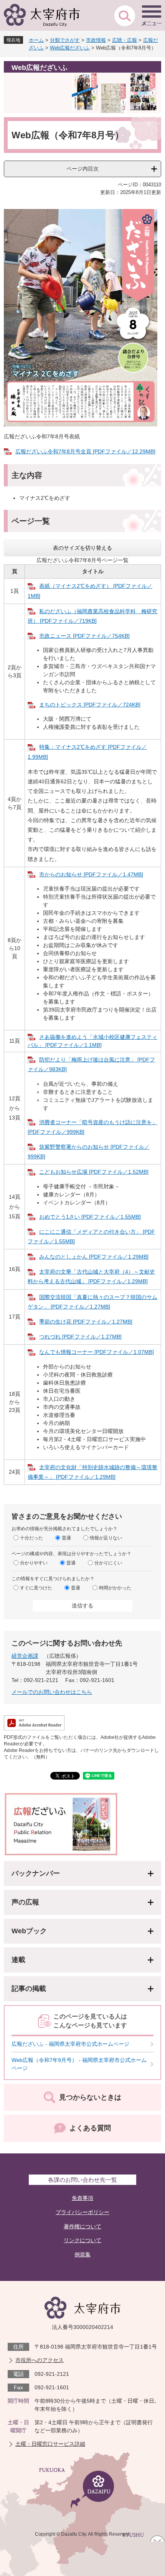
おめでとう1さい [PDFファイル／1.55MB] (90, 1217)
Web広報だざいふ (70, 48)
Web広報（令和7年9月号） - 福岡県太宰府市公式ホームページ (79, 2064)
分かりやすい (34, 1563)
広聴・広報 (125, 40)
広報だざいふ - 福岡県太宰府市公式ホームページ (70, 2044)
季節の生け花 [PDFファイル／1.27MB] (86, 1322)
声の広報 (25, 1902)
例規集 (82, 2254)
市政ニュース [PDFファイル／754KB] (84, 636)
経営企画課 (25, 1656)
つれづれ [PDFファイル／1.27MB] (80, 1337)
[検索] (125, 15)
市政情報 (96, 40)
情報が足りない (106, 1538)
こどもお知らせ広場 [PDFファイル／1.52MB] (94, 1172)
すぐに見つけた (36, 1588)
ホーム (36, 40)
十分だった (31, 1538)
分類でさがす (65, 40)
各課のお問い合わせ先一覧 (82, 2180)
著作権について (82, 2226)
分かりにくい (108, 1563)
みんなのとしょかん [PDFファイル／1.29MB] (94, 1257)
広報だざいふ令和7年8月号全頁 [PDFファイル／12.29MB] (85, 451)
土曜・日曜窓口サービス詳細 (50, 2444)
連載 (18, 1960)
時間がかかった (115, 1588)
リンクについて (82, 2240)
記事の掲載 (29, 1989)
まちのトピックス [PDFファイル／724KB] (90, 705)
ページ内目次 (82, 169)
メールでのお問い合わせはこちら (52, 1692)
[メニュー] (152, 15)
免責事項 (82, 2198)
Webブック (29, 1931)
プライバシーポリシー (82, 2212)
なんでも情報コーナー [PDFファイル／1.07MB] (97, 1352)
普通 (66, 1538)
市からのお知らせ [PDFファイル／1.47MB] (91, 874)
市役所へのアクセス (40, 2360)
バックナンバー (36, 1873)
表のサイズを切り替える (82, 548)
